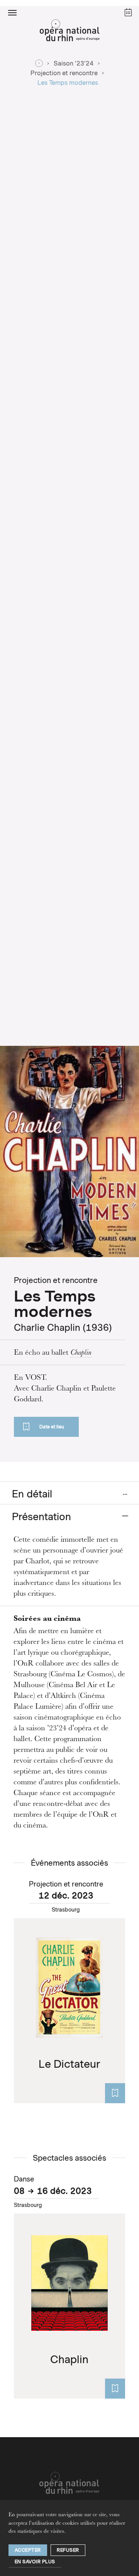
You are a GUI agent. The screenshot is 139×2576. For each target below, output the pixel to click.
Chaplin (81, 1353)
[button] (12, 12)
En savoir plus (35, 2562)
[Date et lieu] (115, 2093)
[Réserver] (115, 2389)
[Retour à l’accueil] (69, 32)
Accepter (28, 2550)
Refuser (68, 2550)
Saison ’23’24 (74, 63)
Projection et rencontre (64, 73)
